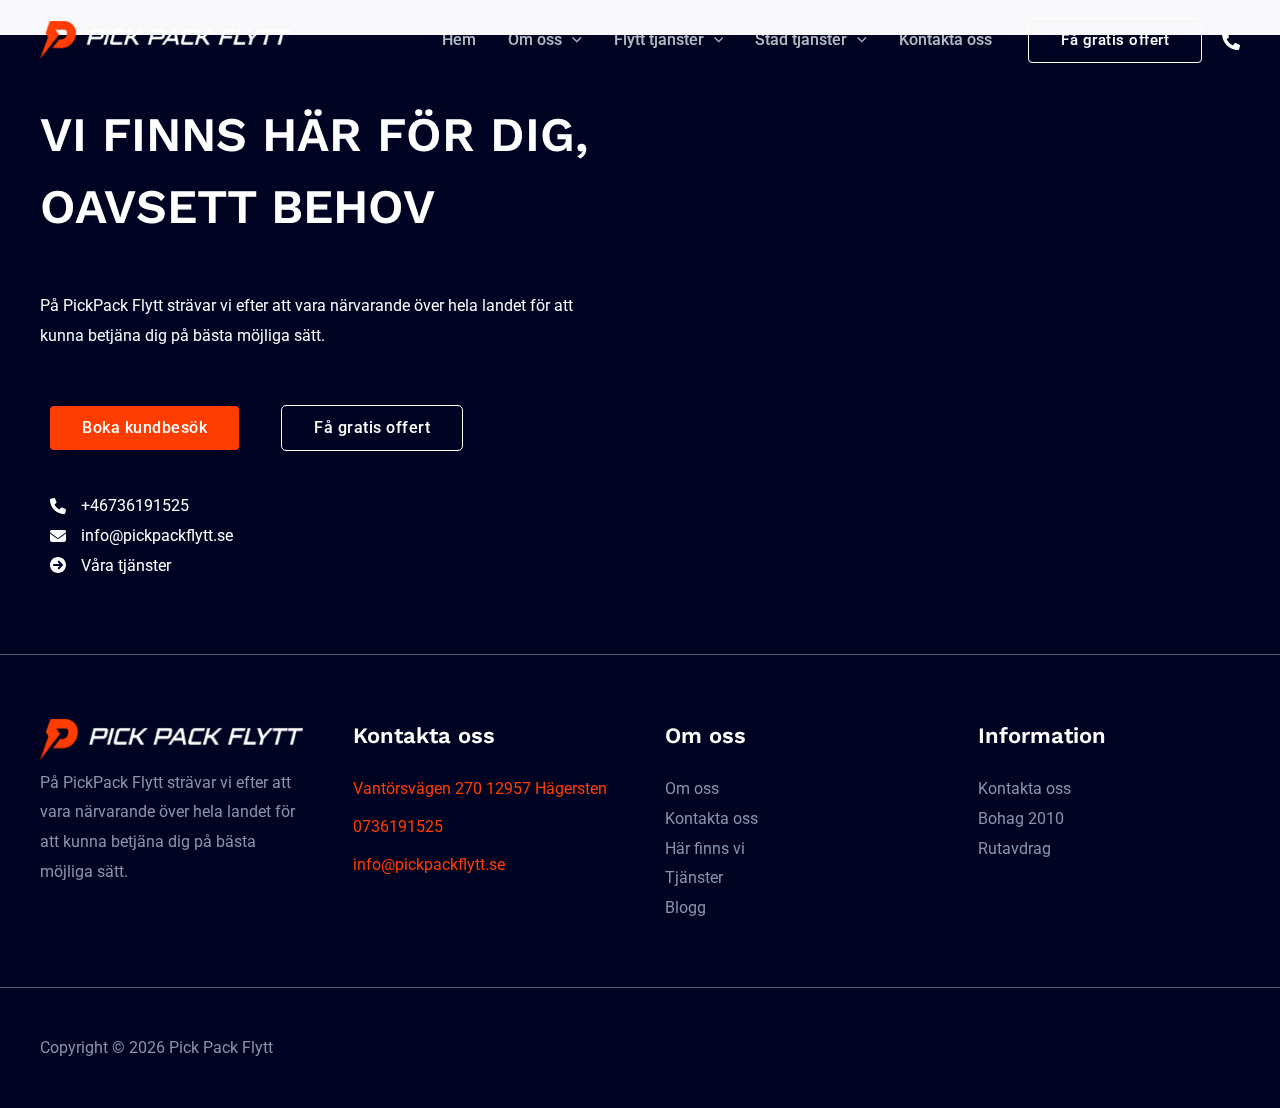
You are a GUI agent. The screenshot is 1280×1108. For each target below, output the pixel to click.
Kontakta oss (945, 39)
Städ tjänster (801, 39)
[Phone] (1231, 41)
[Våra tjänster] (110, 566)
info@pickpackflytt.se (429, 864)
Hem (459, 39)
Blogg (685, 907)
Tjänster (694, 877)
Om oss (535, 39)
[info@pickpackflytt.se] (141, 536)
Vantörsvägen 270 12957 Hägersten (480, 788)
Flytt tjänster (659, 39)
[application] (572, 40)
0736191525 (398, 826)
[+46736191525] (119, 506)
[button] (144, 428)
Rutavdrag (1014, 848)
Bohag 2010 (1021, 818)
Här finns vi (705, 848)
